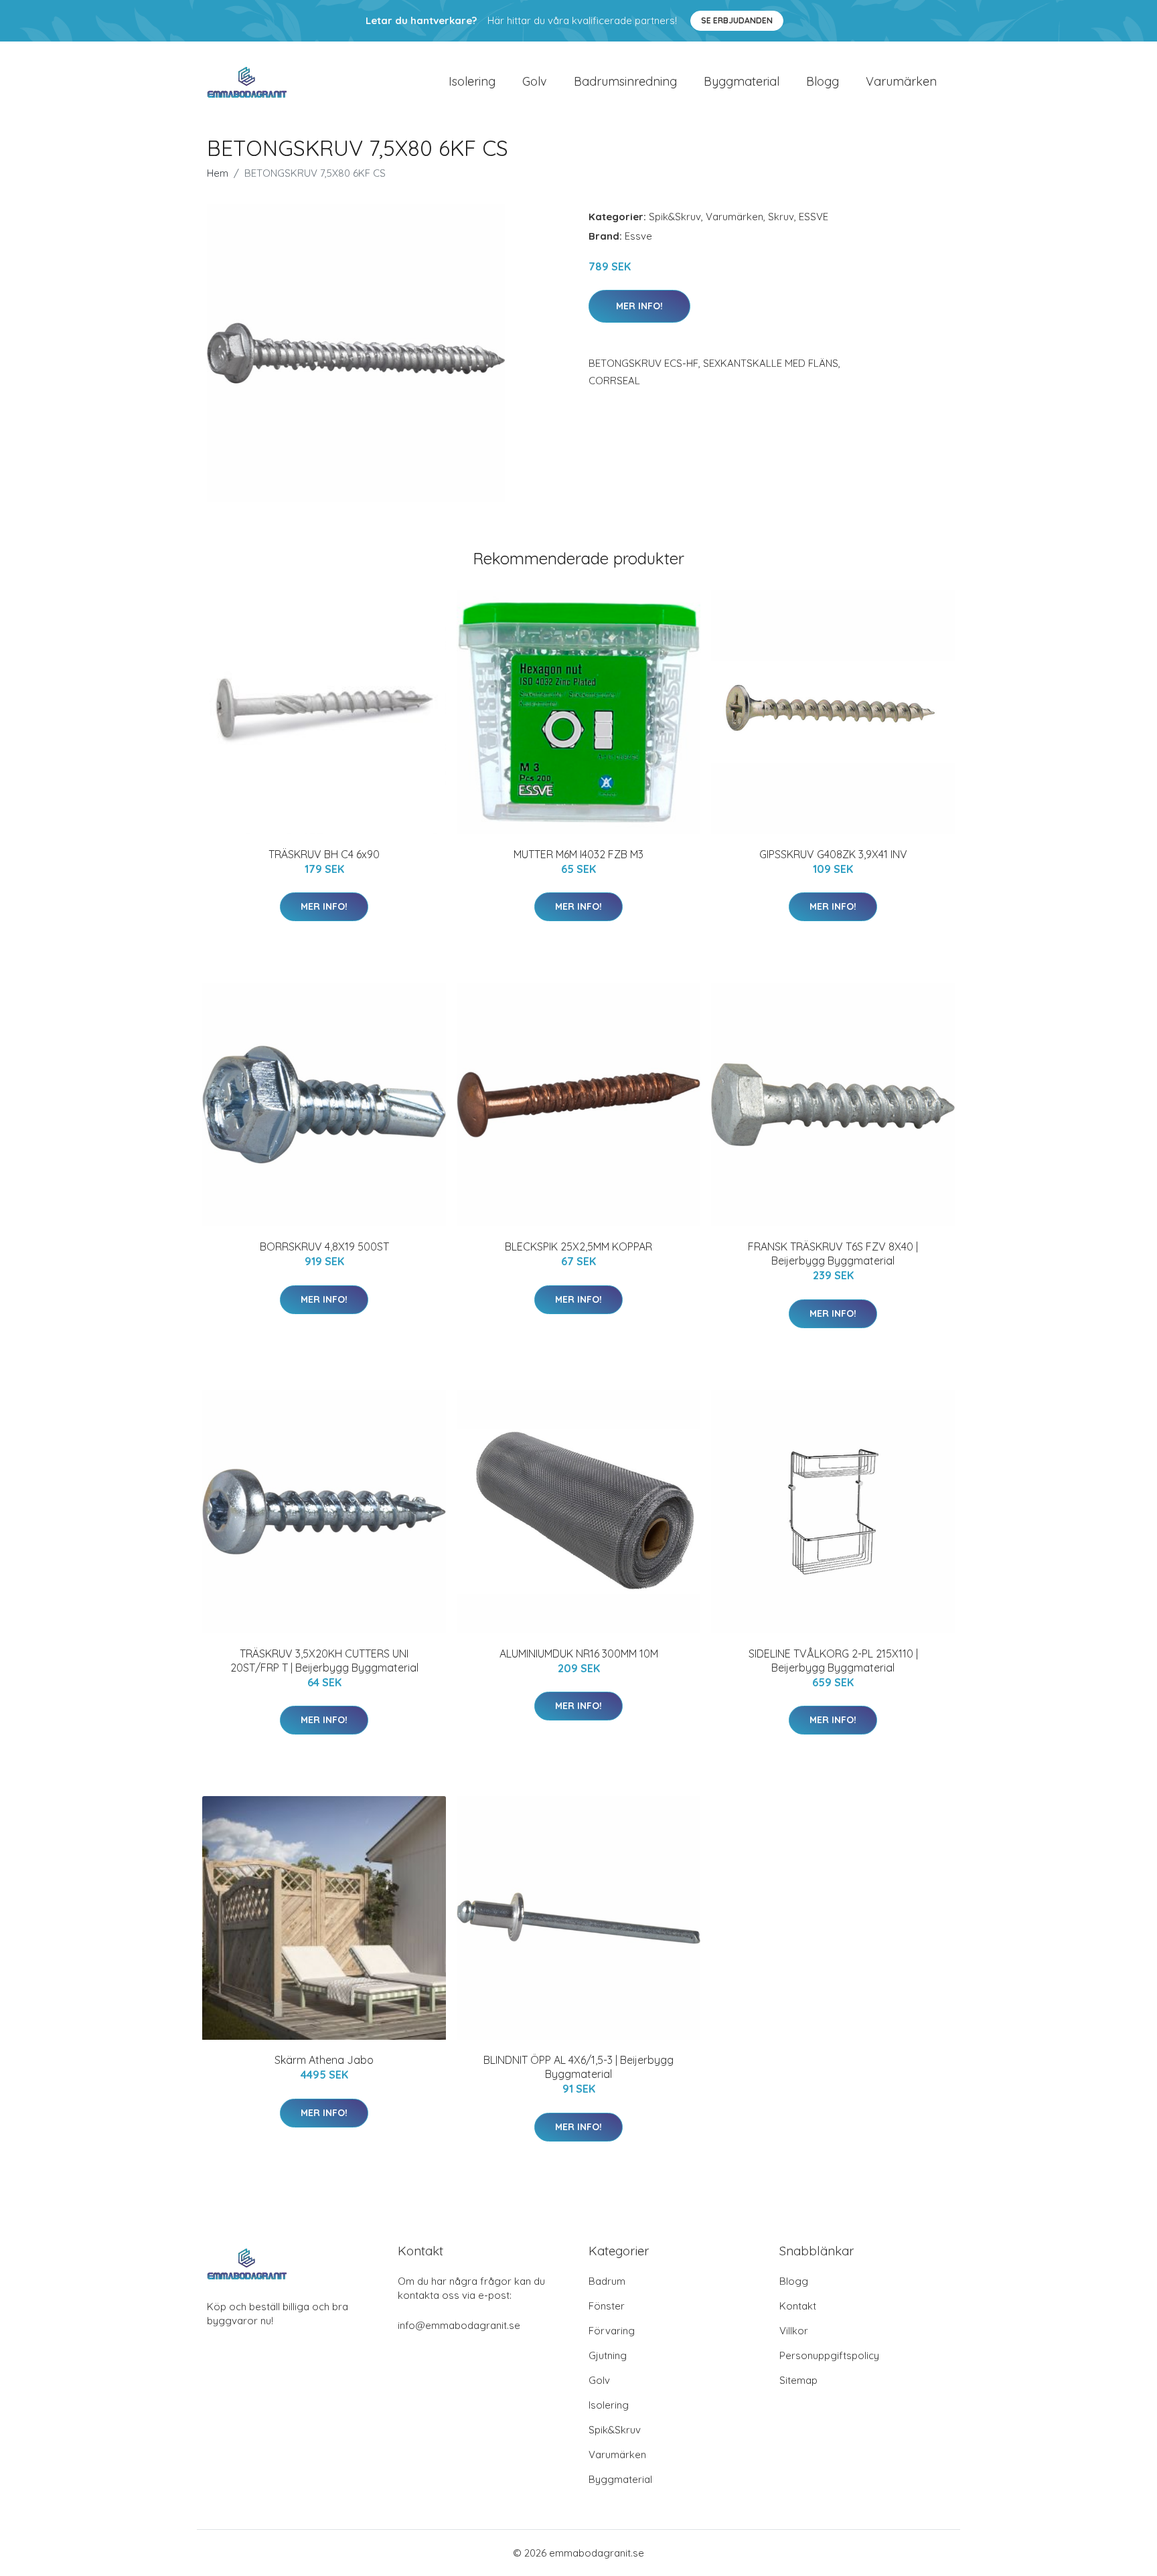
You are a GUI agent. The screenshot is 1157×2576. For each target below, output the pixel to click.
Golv (535, 81)
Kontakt (798, 2306)
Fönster (607, 2306)
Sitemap (798, 2380)
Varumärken (901, 81)
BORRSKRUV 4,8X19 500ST (324, 1246)
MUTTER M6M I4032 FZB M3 (578, 854)
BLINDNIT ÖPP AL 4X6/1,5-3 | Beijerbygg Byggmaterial (578, 2067)
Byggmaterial (742, 81)
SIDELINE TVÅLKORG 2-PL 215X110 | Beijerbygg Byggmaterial (833, 1661)
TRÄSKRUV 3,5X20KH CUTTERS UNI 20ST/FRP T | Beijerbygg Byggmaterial (324, 1661)
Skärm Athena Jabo (324, 2060)
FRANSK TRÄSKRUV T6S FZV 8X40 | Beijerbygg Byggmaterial (833, 1254)
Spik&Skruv (675, 217)
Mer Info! (639, 306)
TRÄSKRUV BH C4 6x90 (324, 854)
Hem (218, 173)
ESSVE (814, 217)
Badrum (607, 2281)
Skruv (781, 217)
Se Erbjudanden (737, 20)
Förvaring (612, 2331)
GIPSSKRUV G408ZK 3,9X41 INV (833, 854)
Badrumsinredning (625, 81)
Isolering (472, 81)
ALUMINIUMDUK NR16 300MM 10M (579, 1654)
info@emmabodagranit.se (459, 2325)
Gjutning (608, 2355)
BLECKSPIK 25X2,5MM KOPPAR (578, 1246)
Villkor (794, 2331)
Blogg (823, 81)
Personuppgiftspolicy (829, 2355)
